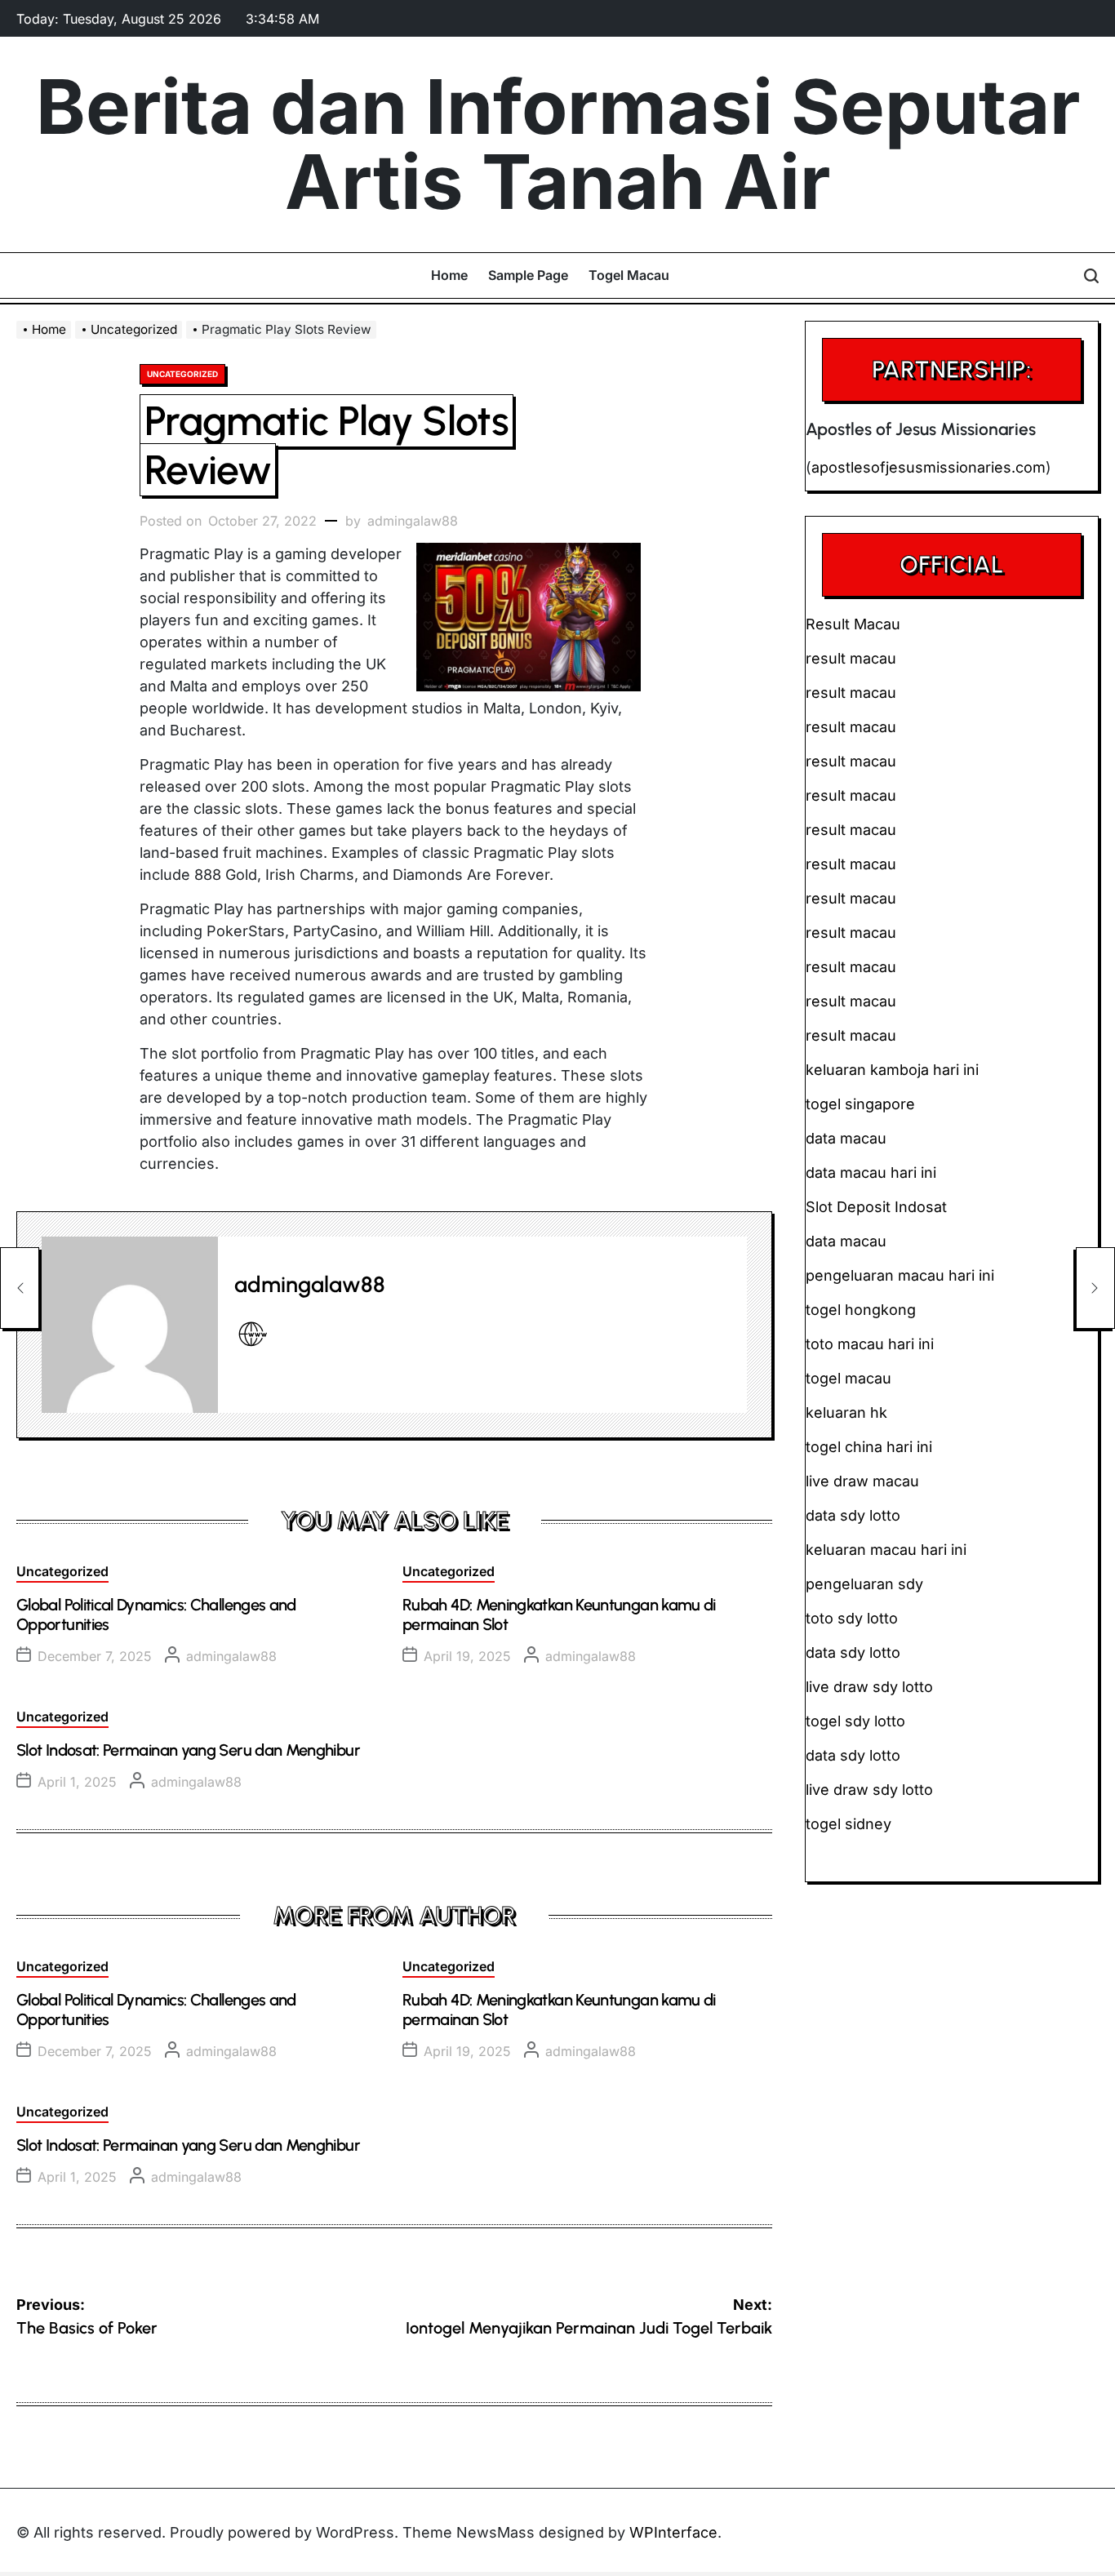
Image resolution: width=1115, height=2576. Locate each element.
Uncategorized (182, 374)
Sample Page (528, 275)
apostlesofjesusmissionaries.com (928, 467)
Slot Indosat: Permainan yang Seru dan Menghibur (188, 1750)
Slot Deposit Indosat (876, 1207)
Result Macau (853, 624)
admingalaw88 (413, 521)
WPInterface (673, 2532)
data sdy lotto (853, 1755)
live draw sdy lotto (869, 1790)
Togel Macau (629, 275)
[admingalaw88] (130, 1325)
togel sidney (848, 1824)
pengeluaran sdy (864, 1584)
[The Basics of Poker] (20, 1288)
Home (449, 275)
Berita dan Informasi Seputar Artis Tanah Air (558, 144)
